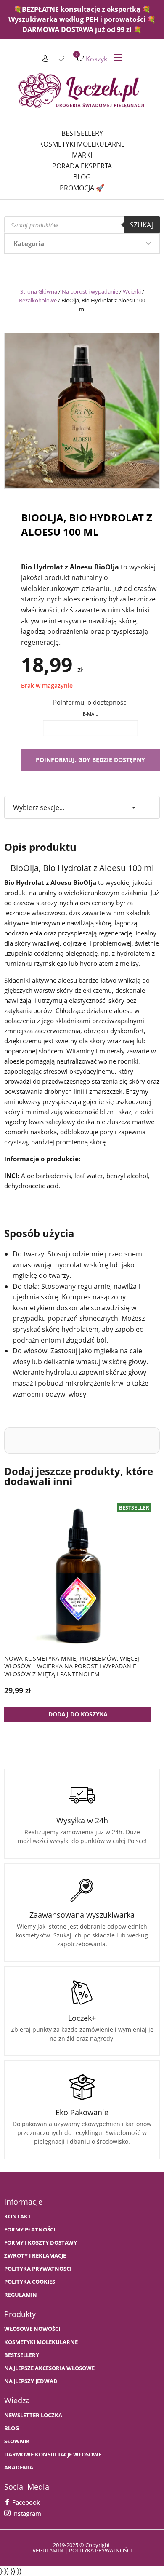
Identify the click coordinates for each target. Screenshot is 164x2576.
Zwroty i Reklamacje (35, 2256)
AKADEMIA (19, 2468)
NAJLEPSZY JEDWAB (31, 2381)
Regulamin (21, 2295)
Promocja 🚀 (82, 188)
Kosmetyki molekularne (82, 144)
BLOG (12, 2428)
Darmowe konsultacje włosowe (53, 2454)
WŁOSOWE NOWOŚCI (32, 2329)
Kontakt (18, 2217)
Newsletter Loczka (33, 2415)
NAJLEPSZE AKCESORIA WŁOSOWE (49, 2368)
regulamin (48, 2550)
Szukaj (142, 225)
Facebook (25, 2502)
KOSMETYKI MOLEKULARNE (41, 2342)
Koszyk (92, 59)
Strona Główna (39, 291)
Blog (82, 177)
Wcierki (132, 291)
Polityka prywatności (38, 2269)
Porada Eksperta (82, 166)
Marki (82, 155)
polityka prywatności (101, 2550)
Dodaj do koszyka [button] (78, 1714)
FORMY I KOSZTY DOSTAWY (41, 2243)
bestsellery (22, 2355)
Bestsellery (82, 133)
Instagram (26, 2513)
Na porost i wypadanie (90, 291)
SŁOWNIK (17, 2441)
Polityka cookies (30, 2282)
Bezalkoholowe (38, 300)
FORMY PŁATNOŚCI (30, 2230)
